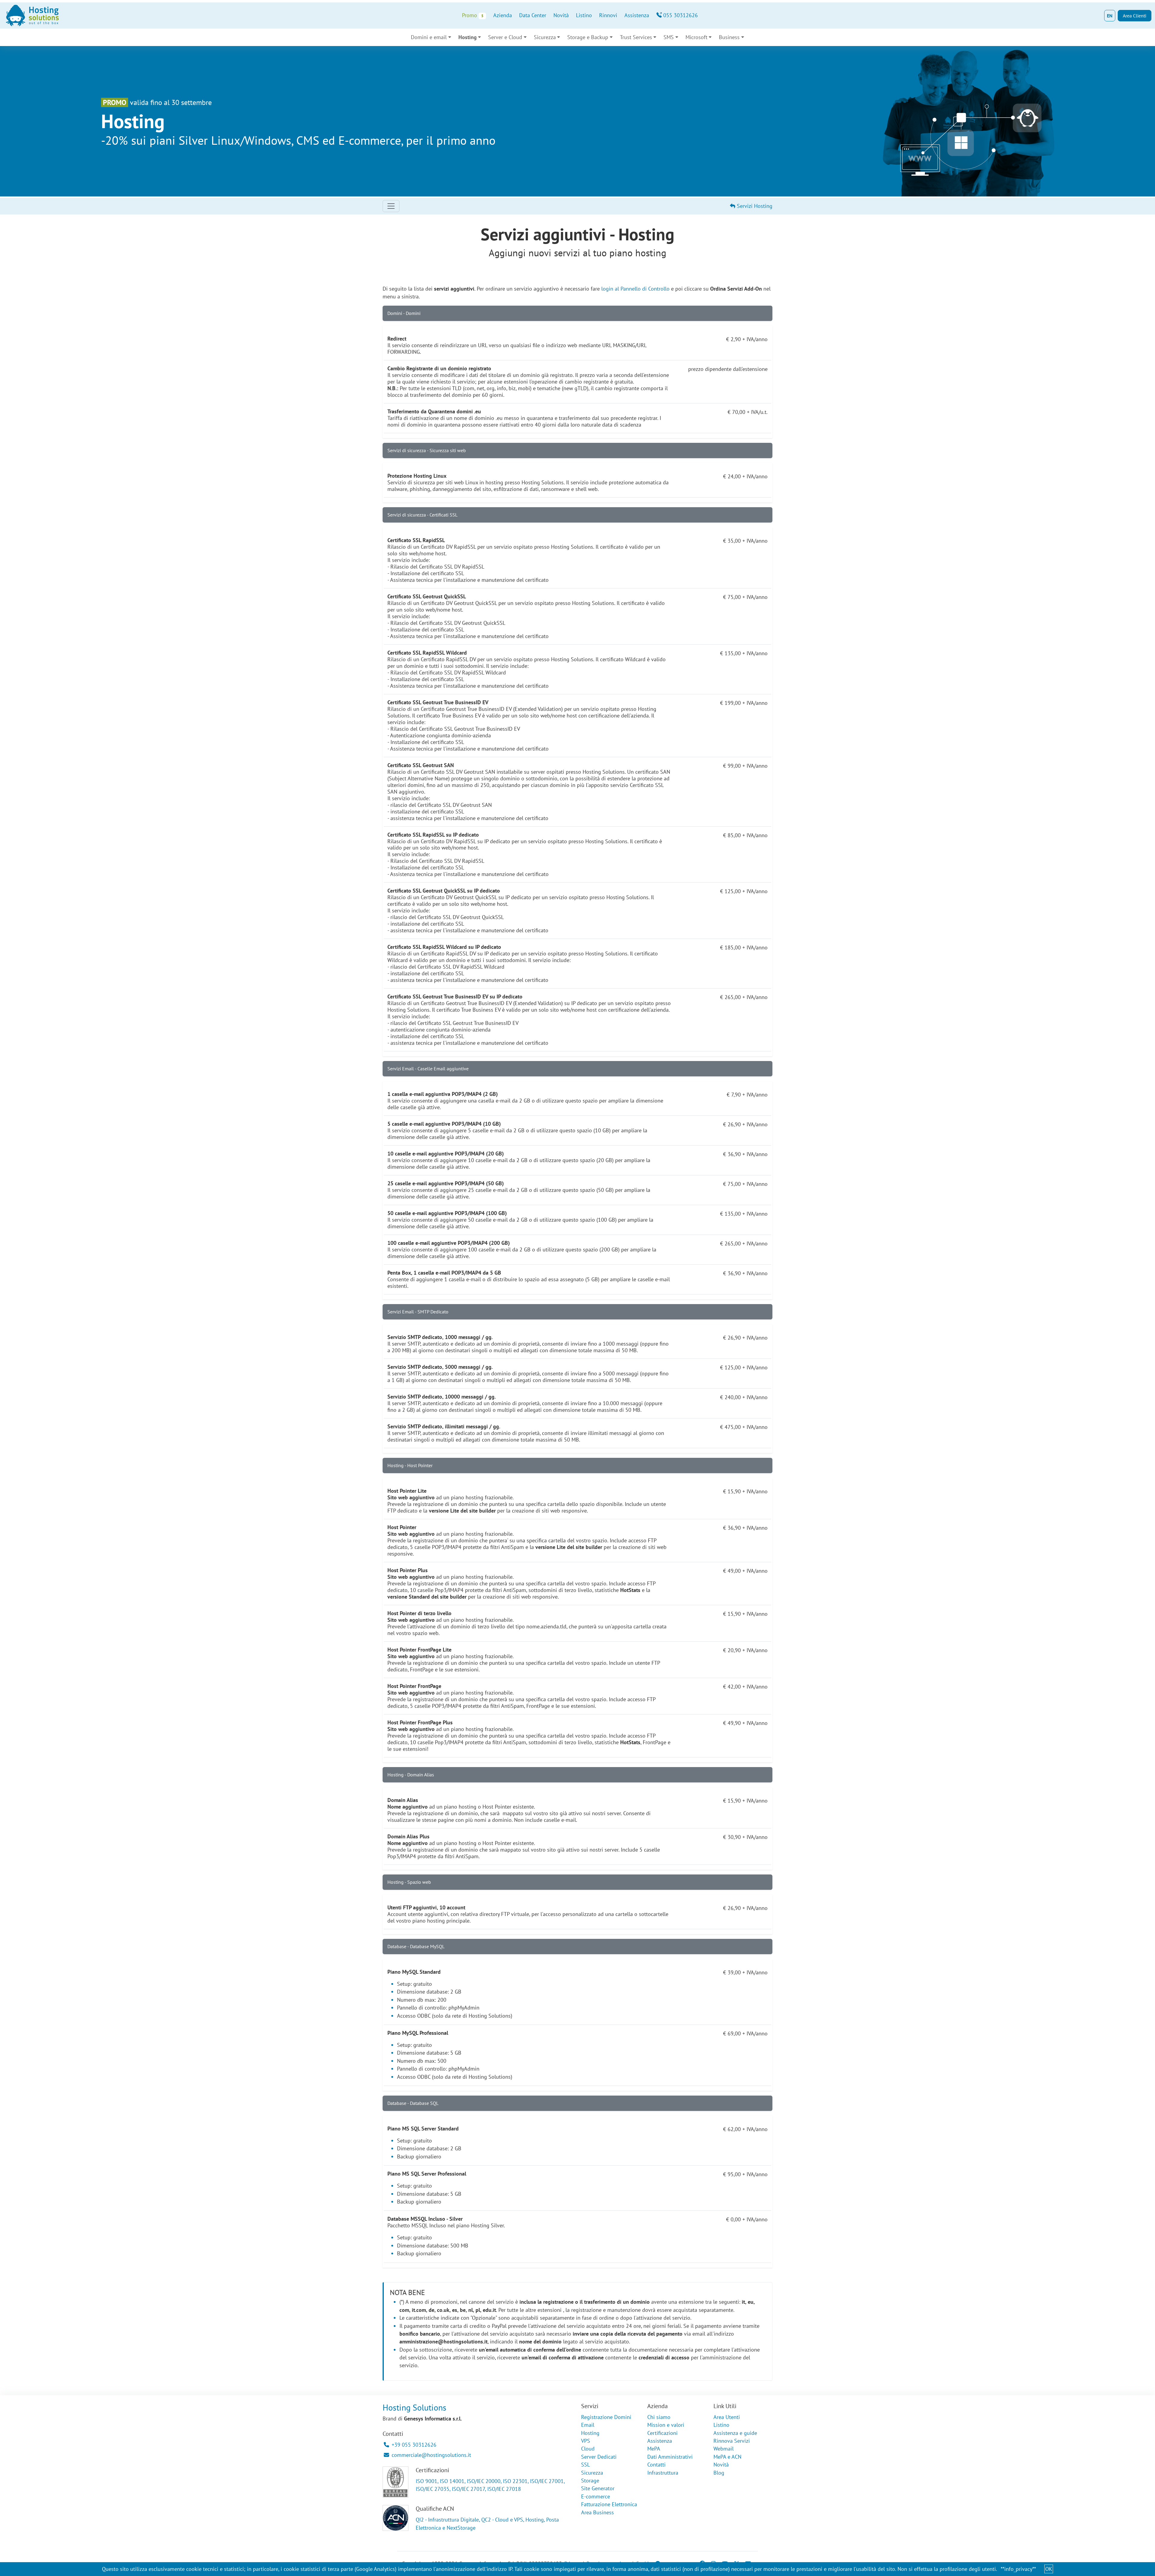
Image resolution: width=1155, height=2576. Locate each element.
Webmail (724, 2449)
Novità (561, 15)
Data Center (533, 15)
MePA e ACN (727, 2457)
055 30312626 (680, 15)
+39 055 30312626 (414, 2445)
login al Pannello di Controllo (635, 289)
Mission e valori (666, 2425)
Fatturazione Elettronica (609, 2504)
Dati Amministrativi (670, 2457)
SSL (585, 2465)
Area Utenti (727, 2417)
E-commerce (596, 2496)
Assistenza (637, 15)
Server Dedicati (599, 2457)
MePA (654, 2449)
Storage (590, 2480)
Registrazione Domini (606, 2417)
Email (588, 2425)
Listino (584, 15)
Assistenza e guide (735, 2433)
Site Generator (598, 2488)
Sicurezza (592, 2473)
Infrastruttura (663, 2473)
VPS (586, 2441)
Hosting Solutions (414, 2407)
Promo (473, 15)
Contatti (656, 2465)
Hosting (590, 2433)
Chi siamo (659, 2417)
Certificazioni (662, 2433)
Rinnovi (608, 15)
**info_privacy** (1018, 2569)
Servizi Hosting (754, 206)
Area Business (598, 2512)
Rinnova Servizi (732, 2441)
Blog (719, 2473)
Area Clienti (1135, 16)
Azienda (503, 15)
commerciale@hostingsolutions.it (431, 2455)
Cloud (588, 2449)
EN (1110, 16)
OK (1049, 2569)
